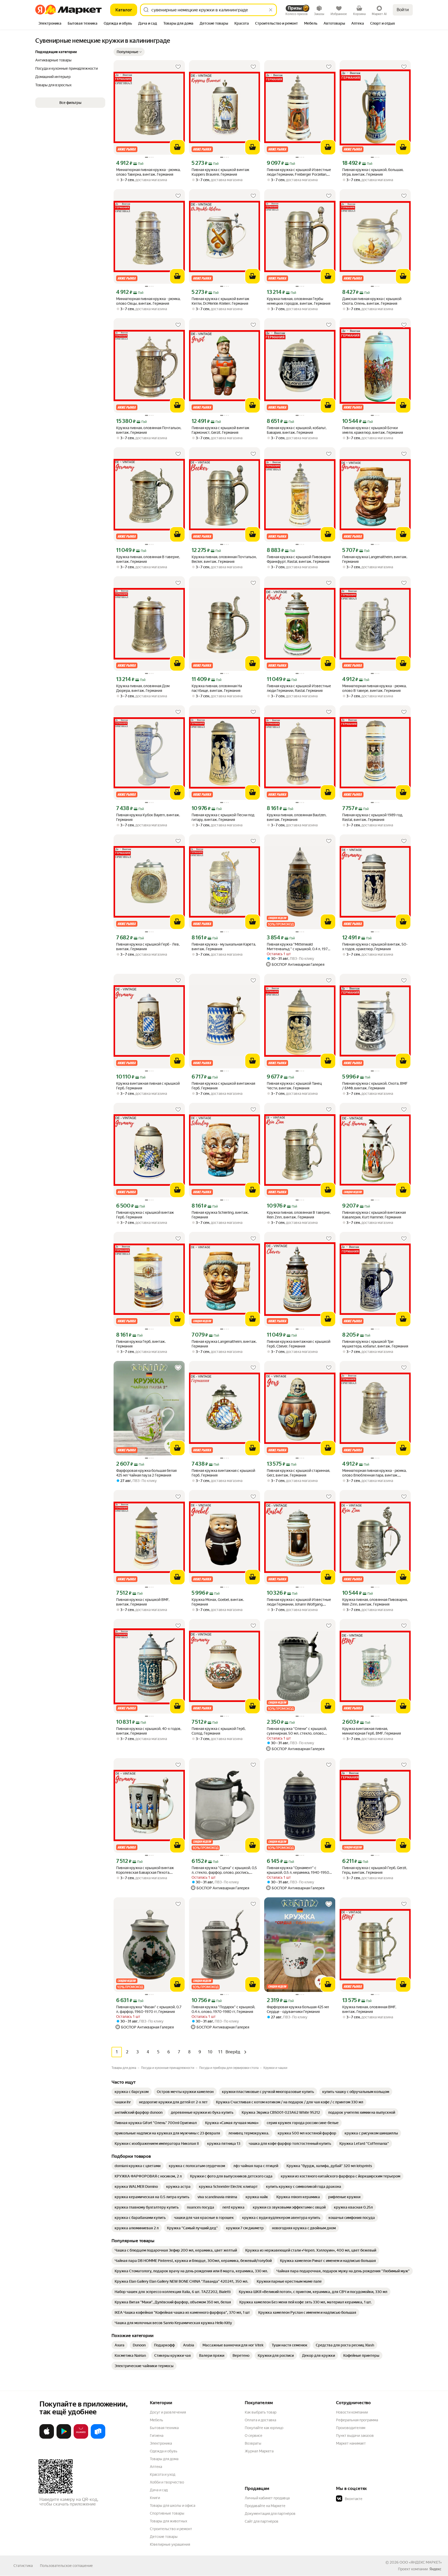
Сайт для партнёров (262, 2521)
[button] (129, 52)
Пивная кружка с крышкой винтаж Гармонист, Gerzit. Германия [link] (220, 430)
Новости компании (352, 2412)
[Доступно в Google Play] (64, 2438)
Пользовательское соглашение (66, 2566)
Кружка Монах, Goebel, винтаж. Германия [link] (218, 1602)
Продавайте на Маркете (265, 2506)
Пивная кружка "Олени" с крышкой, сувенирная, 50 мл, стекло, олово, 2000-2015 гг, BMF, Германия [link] (297, 1731)
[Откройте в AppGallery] (81, 2438)
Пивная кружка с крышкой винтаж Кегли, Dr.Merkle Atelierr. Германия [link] (220, 301)
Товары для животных (169, 2521)
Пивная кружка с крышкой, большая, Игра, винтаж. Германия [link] (373, 172)
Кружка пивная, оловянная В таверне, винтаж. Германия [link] (148, 559)
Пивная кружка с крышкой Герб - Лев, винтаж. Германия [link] (148, 947)
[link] (132, 2092)
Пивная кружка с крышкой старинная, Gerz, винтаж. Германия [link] (298, 1473)
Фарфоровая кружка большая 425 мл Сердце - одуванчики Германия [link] (298, 2009)
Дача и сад (159, 2490)
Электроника (161, 2443)
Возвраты (253, 2443)
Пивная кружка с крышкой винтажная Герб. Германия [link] (223, 1086)
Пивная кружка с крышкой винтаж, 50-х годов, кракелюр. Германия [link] (375, 947)
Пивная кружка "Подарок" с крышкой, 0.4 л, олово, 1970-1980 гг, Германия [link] (223, 2009)
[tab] (50, 24)
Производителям (351, 2428)
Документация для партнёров (270, 2514)
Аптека (156, 2467)
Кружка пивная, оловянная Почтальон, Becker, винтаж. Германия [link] (224, 559)
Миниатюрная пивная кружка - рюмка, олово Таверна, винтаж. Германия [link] (148, 172)
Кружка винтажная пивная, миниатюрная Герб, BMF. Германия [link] (372, 1731)
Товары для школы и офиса (173, 2506)
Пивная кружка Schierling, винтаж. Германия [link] (220, 1215)
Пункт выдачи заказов (355, 2436)
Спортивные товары (167, 2513)
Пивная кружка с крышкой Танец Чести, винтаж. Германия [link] (294, 1086)
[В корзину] (177, 147)
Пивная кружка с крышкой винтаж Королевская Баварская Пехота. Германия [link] (145, 1870)
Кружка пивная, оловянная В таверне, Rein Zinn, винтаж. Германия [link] (299, 1215)
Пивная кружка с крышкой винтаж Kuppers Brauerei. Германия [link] (220, 172)
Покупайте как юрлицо (264, 2428)
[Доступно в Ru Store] (98, 2438)
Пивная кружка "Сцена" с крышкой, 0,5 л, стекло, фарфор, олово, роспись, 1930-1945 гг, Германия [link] (224, 1870)
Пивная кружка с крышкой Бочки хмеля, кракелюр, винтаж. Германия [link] (373, 430)
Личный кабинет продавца (267, 2498)
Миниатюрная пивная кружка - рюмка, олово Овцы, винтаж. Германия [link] (148, 301)
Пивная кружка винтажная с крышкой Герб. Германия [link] (223, 1473)
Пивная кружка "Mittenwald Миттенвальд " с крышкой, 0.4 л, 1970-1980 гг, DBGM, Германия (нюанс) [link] (299, 947)
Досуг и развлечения (168, 2412)
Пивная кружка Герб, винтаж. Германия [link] (141, 1344)
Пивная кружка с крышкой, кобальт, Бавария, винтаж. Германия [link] (297, 430)
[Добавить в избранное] (178, 67)
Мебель (156, 2420)
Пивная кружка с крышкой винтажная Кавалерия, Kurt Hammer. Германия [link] (374, 1215)
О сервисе (254, 2436)
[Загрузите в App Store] (47, 2438)
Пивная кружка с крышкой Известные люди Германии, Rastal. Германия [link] (299, 688)
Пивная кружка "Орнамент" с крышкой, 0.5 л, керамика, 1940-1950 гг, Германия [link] (298, 1870)
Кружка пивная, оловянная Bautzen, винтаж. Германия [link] (297, 817)
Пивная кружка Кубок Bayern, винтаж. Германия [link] (148, 817)
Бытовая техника (164, 2428)
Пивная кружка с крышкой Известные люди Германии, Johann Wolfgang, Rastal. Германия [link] (299, 1602)
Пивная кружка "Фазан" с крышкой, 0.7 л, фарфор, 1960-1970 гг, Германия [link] (149, 2009)
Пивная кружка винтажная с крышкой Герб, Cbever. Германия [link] (299, 1344)
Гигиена (157, 2436)
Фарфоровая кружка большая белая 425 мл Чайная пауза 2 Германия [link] (146, 1473)
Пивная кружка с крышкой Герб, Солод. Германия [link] (219, 1731)
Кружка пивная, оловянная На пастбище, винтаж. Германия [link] (217, 688)
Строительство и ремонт (171, 2529)
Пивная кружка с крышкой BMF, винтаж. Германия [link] (143, 1602)
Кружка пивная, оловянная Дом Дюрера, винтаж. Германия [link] (143, 688)
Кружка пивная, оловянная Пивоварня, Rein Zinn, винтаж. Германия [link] (375, 1602)
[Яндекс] (435, 2569)
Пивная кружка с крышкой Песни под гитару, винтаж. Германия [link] (223, 817)
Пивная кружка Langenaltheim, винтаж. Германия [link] (375, 559)
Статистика (23, 2566)
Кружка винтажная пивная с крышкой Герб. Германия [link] (148, 1086)
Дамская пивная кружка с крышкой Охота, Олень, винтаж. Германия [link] (372, 301)
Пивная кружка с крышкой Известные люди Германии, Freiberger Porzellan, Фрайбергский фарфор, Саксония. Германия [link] (299, 172)
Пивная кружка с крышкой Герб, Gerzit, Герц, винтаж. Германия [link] (375, 1870)
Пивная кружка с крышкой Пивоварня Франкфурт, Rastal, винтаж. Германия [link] (299, 559)
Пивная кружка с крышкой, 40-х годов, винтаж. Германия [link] (149, 1731)
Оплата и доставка (260, 2420)
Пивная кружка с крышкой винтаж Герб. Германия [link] (145, 1215)
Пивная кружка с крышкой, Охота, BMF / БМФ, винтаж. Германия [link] (375, 1086)
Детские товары (164, 2537)
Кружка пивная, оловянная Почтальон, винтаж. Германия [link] (149, 430)
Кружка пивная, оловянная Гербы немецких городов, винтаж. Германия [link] (299, 301)
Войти (403, 10)
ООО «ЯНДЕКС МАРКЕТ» (421, 2562)
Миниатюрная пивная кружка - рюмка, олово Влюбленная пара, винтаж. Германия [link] (374, 1473)
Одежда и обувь (164, 2451)
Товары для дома (164, 2459)
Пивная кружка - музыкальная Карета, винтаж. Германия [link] (224, 947)
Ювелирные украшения (170, 2544)
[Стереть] (271, 10)
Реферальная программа (357, 2420)
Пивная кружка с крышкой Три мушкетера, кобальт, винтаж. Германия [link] (375, 1344)
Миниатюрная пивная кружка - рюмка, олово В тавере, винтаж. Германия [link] (374, 688)
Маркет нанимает (351, 2443)
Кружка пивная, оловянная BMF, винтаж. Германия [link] (369, 2009)
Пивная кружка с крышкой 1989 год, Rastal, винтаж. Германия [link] (373, 817)
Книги (155, 2498)
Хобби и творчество (167, 2482)
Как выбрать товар (261, 2412)
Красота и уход (163, 2474)
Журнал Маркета (259, 2451)
